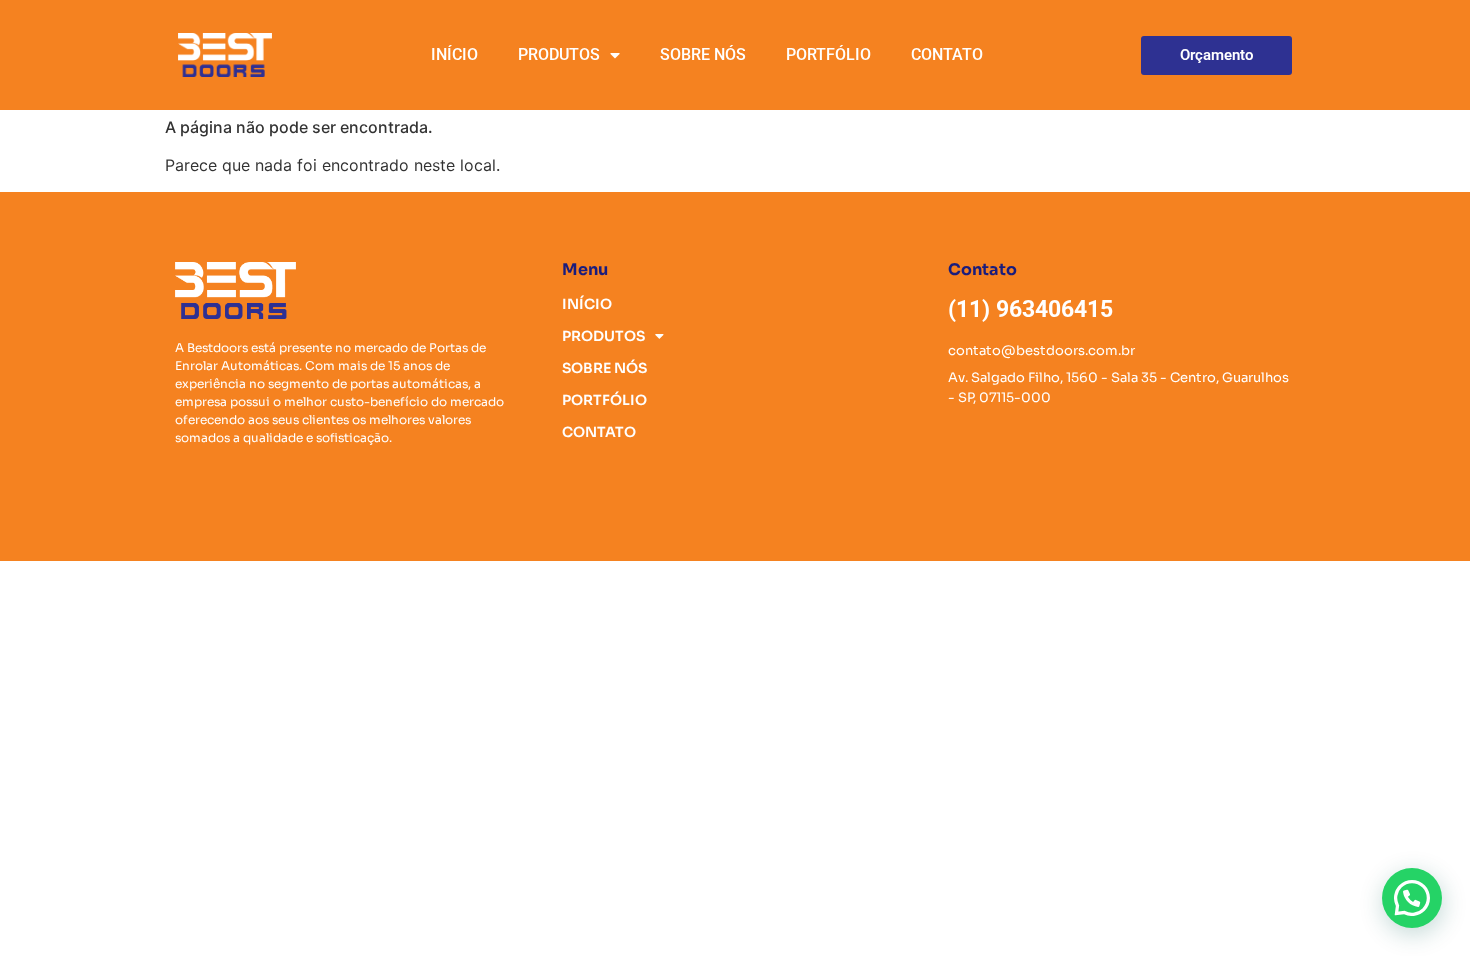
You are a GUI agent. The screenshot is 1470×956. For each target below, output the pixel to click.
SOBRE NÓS (703, 54)
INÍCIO (454, 54)
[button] (1412, 898)
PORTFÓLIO (828, 54)
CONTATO (947, 54)
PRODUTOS (559, 54)
